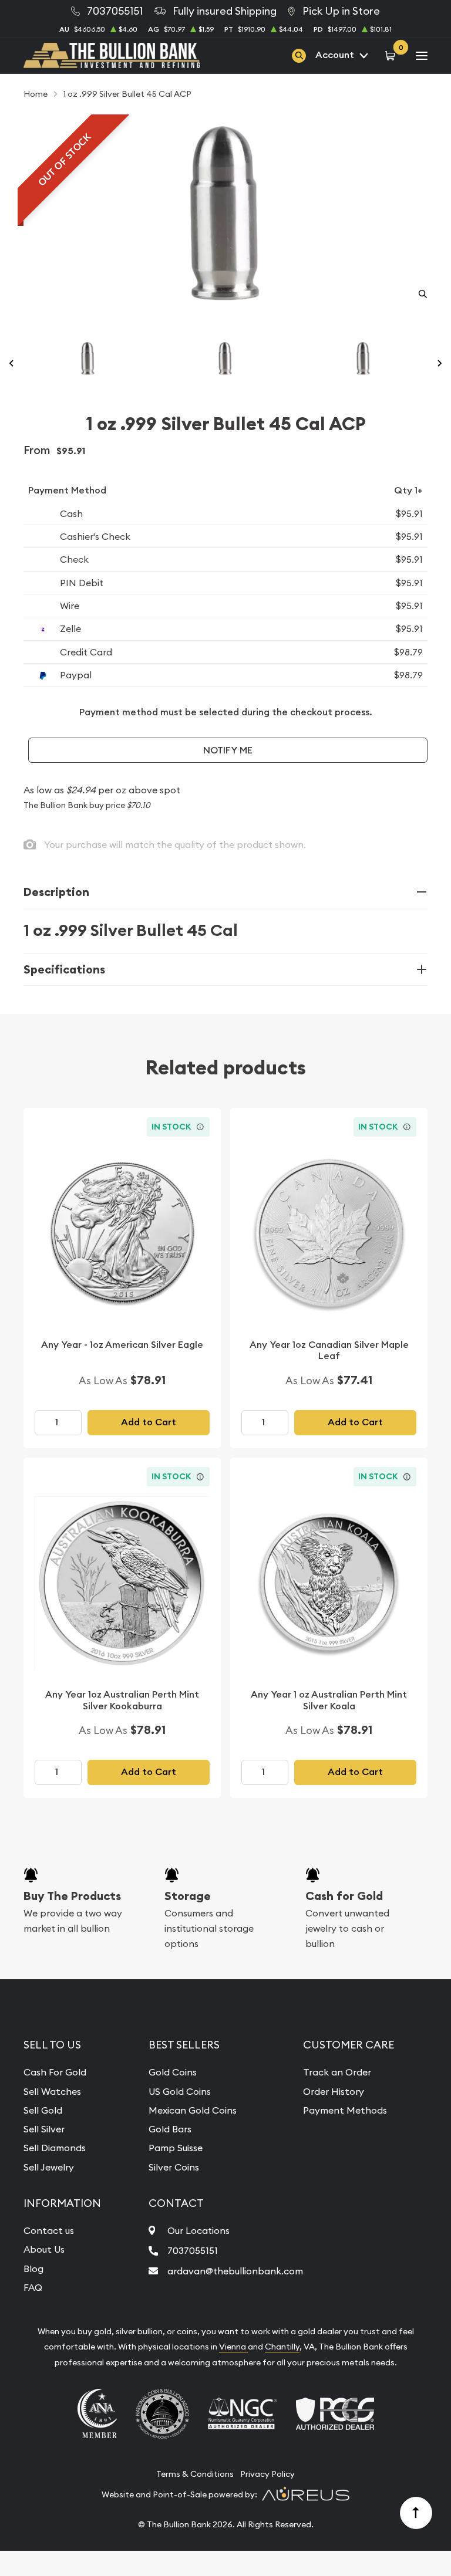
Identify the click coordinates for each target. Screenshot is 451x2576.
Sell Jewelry (49, 2167)
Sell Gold (43, 2110)
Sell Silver (44, 2129)
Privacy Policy (267, 2474)
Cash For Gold (55, 2072)
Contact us (49, 2230)
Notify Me (228, 750)
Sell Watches (52, 2091)
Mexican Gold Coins (193, 2110)
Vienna (233, 2347)
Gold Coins (173, 2072)
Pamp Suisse (176, 2148)
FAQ (33, 2287)
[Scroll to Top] (416, 2513)
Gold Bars (170, 2129)
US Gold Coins (180, 2091)
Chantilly (282, 2347)
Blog (33, 2269)
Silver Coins (174, 2167)
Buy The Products (72, 1896)
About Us (44, 2249)
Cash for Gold (344, 1896)
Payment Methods (345, 2110)
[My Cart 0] (392, 55)
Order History (334, 2091)
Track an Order (337, 2072)
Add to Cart (149, 1422)
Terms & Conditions (195, 2474)
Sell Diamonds (55, 2148)
